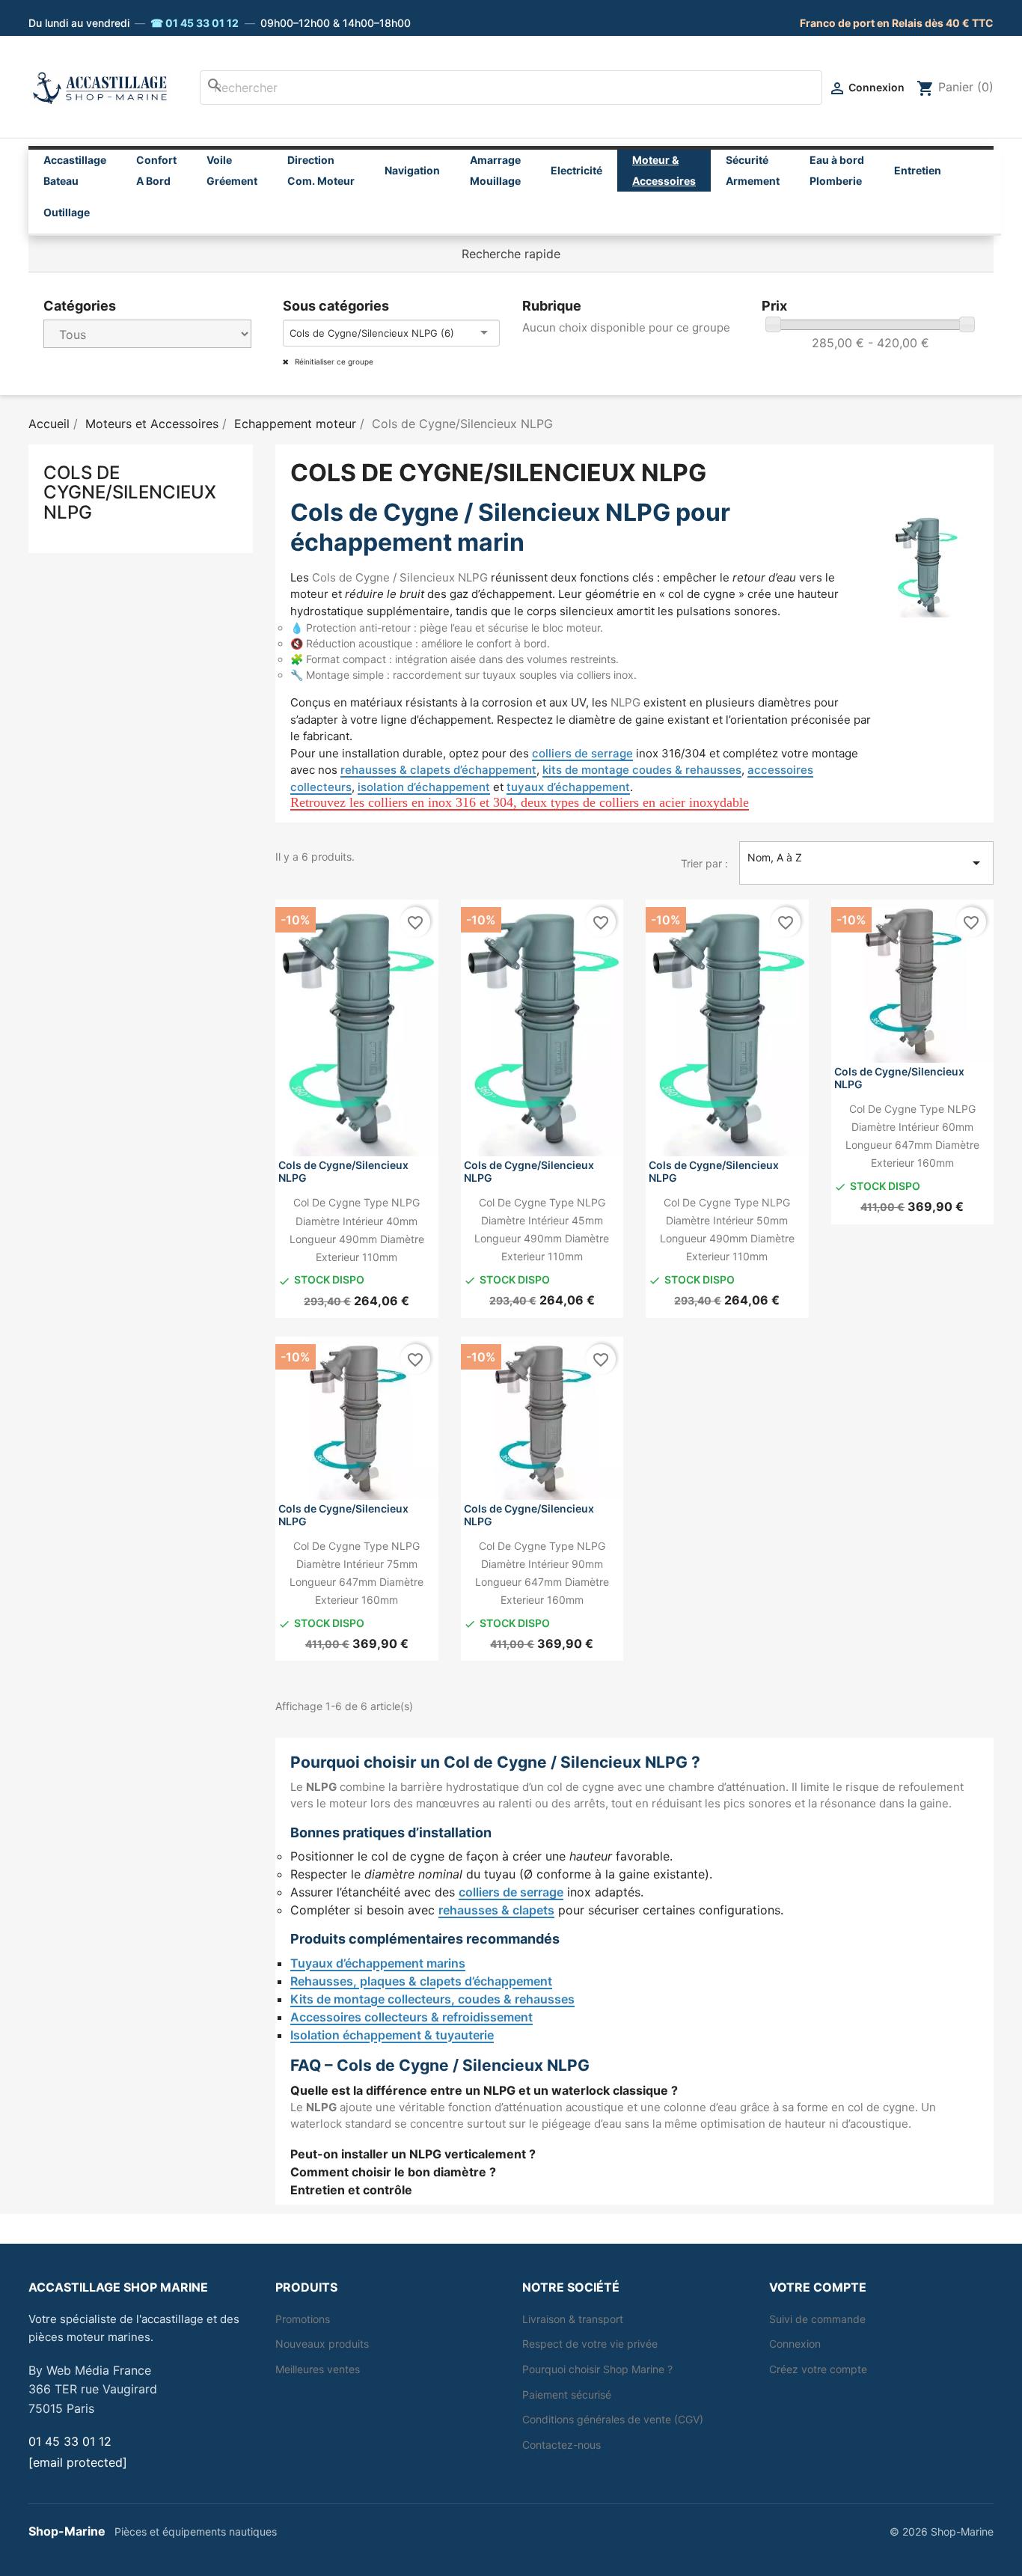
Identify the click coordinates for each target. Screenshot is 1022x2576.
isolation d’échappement (424, 787)
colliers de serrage (582, 753)
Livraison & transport (573, 2319)
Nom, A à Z (866, 861)
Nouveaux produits (322, 2344)
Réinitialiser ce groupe (333, 361)
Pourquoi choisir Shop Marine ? (597, 2369)
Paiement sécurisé (567, 2395)
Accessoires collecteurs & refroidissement (411, 2017)
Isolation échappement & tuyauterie (392, 2035)
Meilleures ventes (318, 2369)
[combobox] (511, 88)
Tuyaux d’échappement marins (378, 1963)
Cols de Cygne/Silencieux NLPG (130, 493)
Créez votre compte (818, 2369)
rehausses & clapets (496, 1910)
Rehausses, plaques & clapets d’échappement (421, 1981)
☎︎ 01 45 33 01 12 (195, 23)
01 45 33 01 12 (70, 2441)
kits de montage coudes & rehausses (642, 770)
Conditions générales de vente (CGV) (613, 2419)
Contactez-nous (562, 2445)
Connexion (795, 2344)
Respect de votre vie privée (590, 2344)
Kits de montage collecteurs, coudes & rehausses (432, 1999)
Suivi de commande (817, 2319)
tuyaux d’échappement (568, 787)
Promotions (303, 2319)
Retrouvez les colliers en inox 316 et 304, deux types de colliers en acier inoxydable (520, 802)
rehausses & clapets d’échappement (438, 770)
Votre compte (818, 2287)
